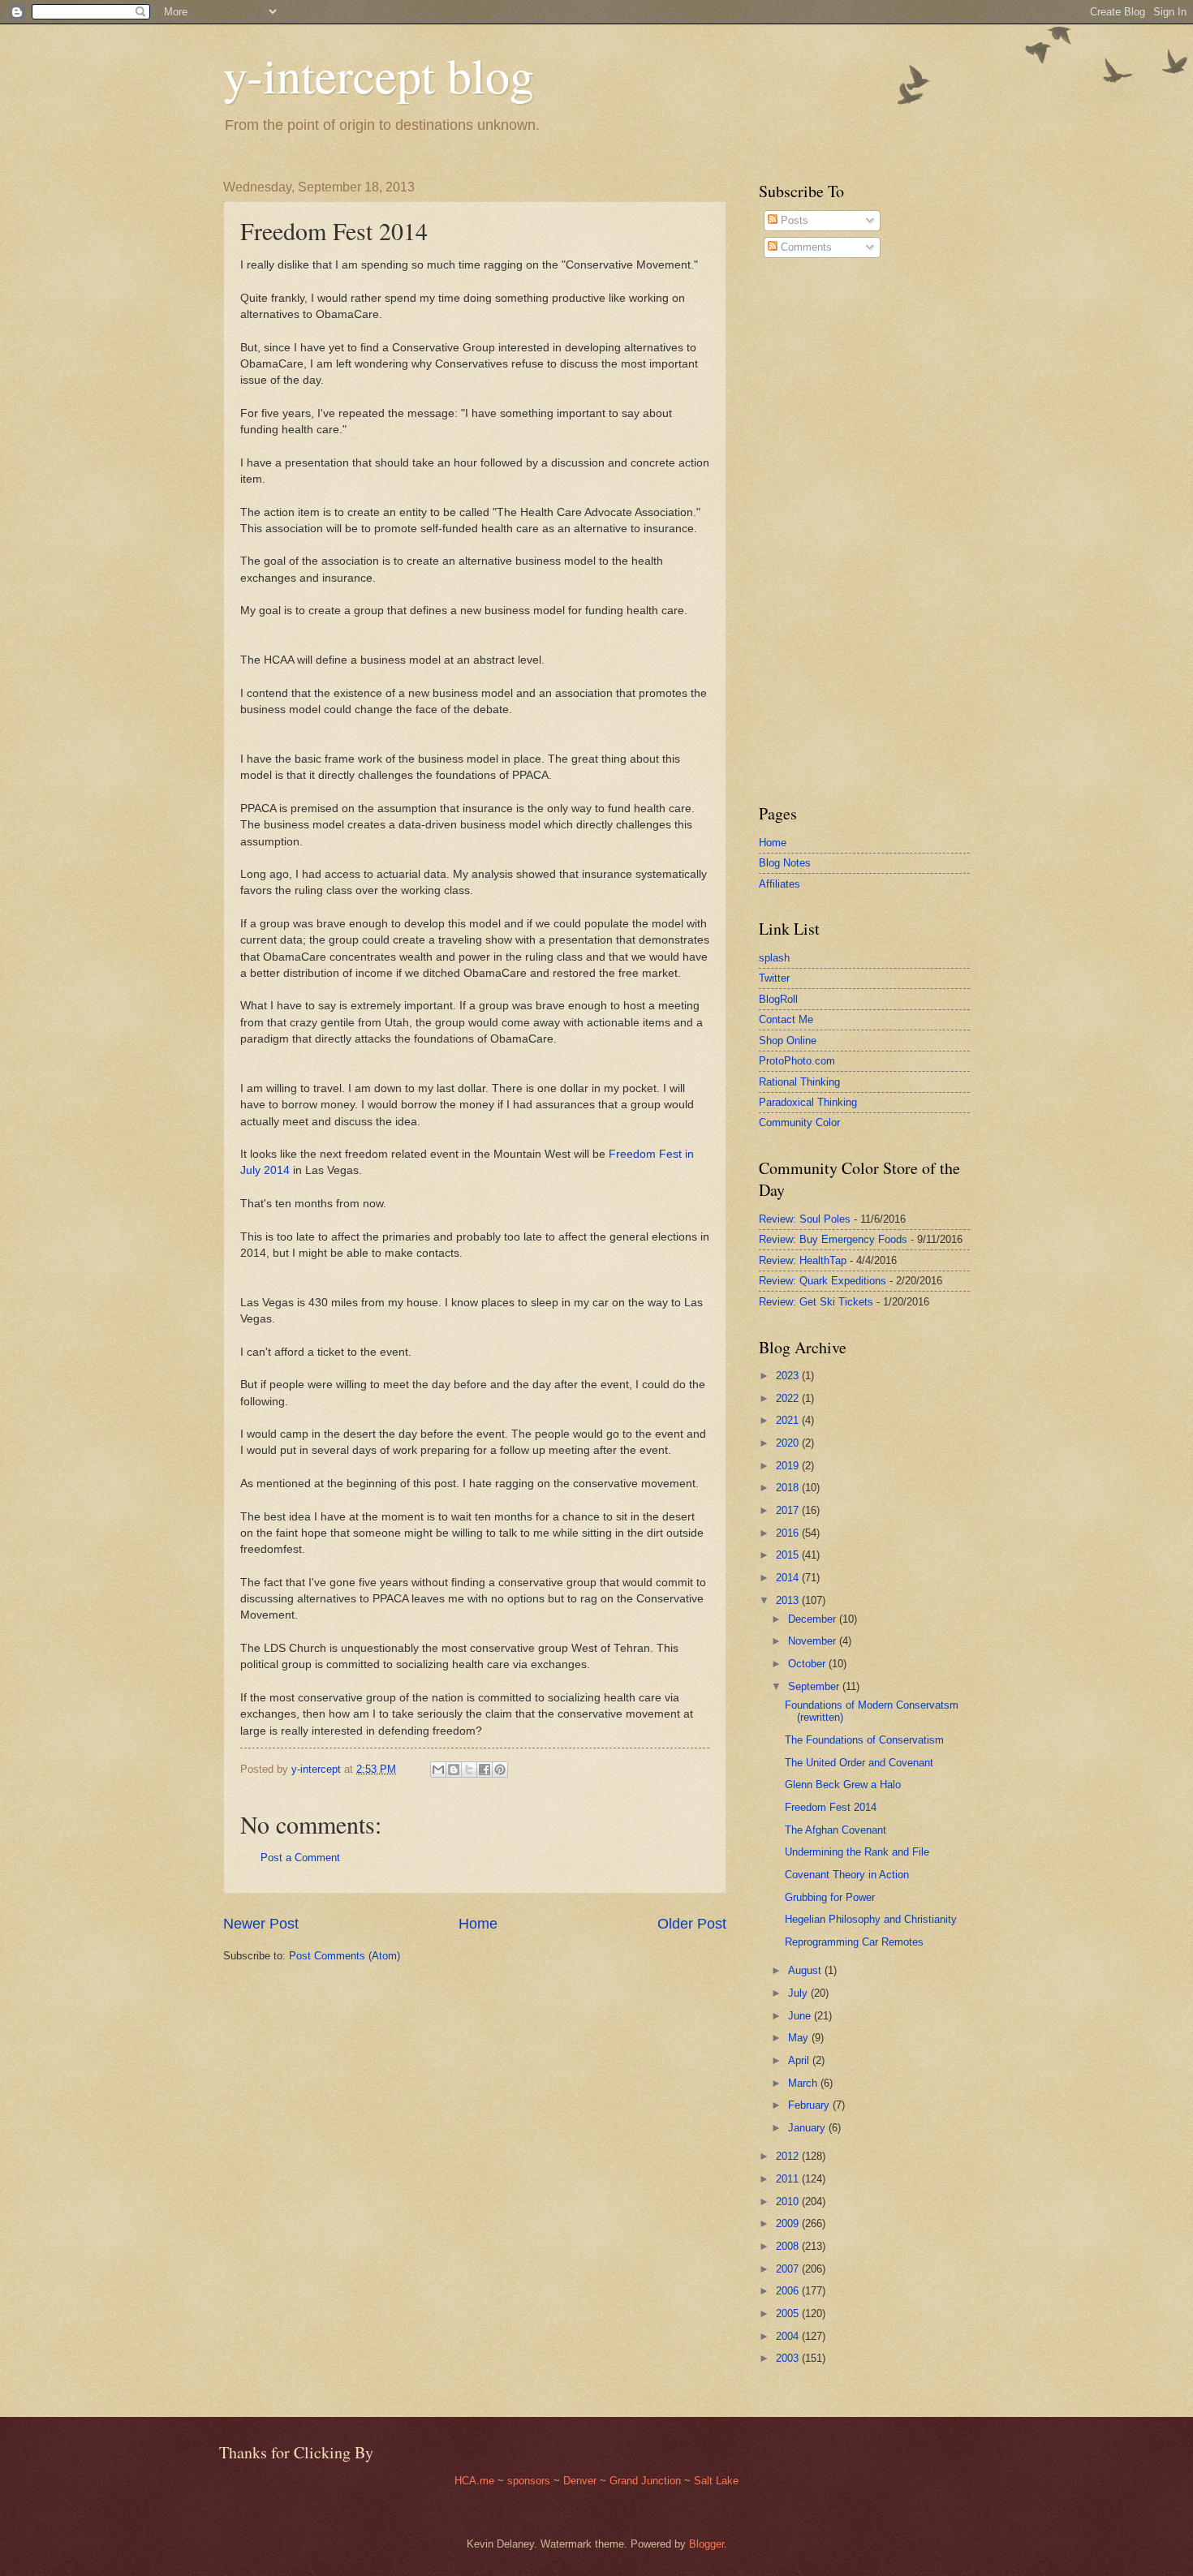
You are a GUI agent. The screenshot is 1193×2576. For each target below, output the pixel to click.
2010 (789, 2202)
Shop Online (788, 1041)
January (808, 2128)
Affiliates (780, 884)
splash (774, 958)
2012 (789, 2156)
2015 (789, 1555)
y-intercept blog (379, 75)
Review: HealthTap (803, 1260)
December (814, 1619)
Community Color (799, 1122)
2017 (789, 1510)
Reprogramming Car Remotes (854, 1942)
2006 (789, 2291)
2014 (789, 1578)
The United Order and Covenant (859, 1763)
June (801, 2016)
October (808, 1664)
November (814, 1641)
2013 (789, 1600)
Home (478, 1924)
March (804, 2083)
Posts (793, 220)
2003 (789, 2358)
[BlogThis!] (454, 1770)
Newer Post (261, 1924)
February (810, 2105)
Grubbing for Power (830, 1897)
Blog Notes (785, 863)
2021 (789, 1420)
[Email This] (438, 1770)
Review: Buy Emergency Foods (833, 1239)
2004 (789, 2336)
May (800, 2038)
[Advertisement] (808, 531)
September (815, 1686)
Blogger (706, 2544)
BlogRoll (778, 999)
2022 (789, 1398)
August (806, 1970)
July (799, 1993)
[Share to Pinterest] (500, 1770)
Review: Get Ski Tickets (816, 1302)
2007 (789, 2269)
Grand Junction (645, 2481)
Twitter (774, 978)
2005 (789, 2314)
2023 (789, 1376)
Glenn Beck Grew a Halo (843, 1785)
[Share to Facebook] (485, 1770)
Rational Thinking (799, 1082)
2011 (789, 2179)
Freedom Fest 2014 (831, 1807)
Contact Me (786, 1019)
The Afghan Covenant (836, 1830)
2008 (789, 2246)
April (800, 2060)
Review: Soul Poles (805, 1219)
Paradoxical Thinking (808, 1102)
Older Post (692, 1924)
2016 (789, 1533)
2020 (789, 1443)
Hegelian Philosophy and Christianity (871, 1919)
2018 (789, 1488)
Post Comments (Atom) (345, 1956)
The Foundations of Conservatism (864, 1740)
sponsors (530, 2481)
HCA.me (474, 2481)
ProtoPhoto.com (797, 1061)
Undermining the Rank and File (857, 1852)
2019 (789, 1466)
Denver (581, 2481)
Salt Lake (716, 2481)
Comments (805, 247)
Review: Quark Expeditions (823, 1281)
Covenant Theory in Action (847, 1875)
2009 (789, 2223)
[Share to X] (469, 1770)
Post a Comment (300, 1858)
